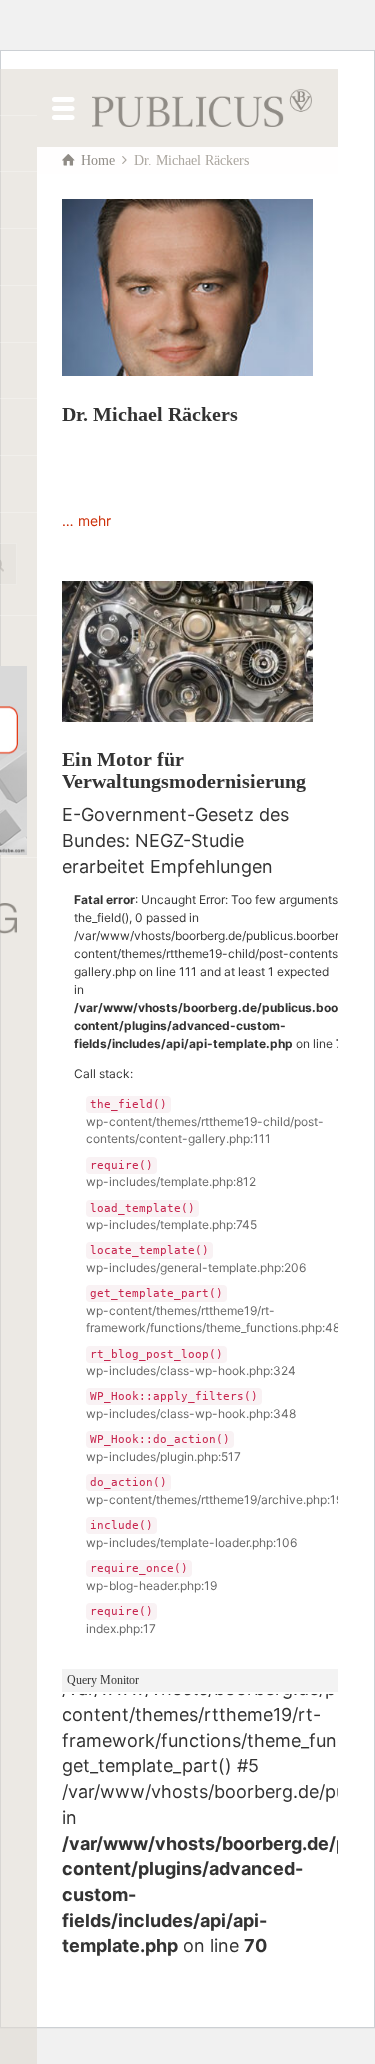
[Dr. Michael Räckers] (187, 287)
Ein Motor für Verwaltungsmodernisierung (184, 770)
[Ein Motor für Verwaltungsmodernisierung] (187, 651)
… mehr (86, 520)
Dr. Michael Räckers (150, 414)
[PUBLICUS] (202, 106)
